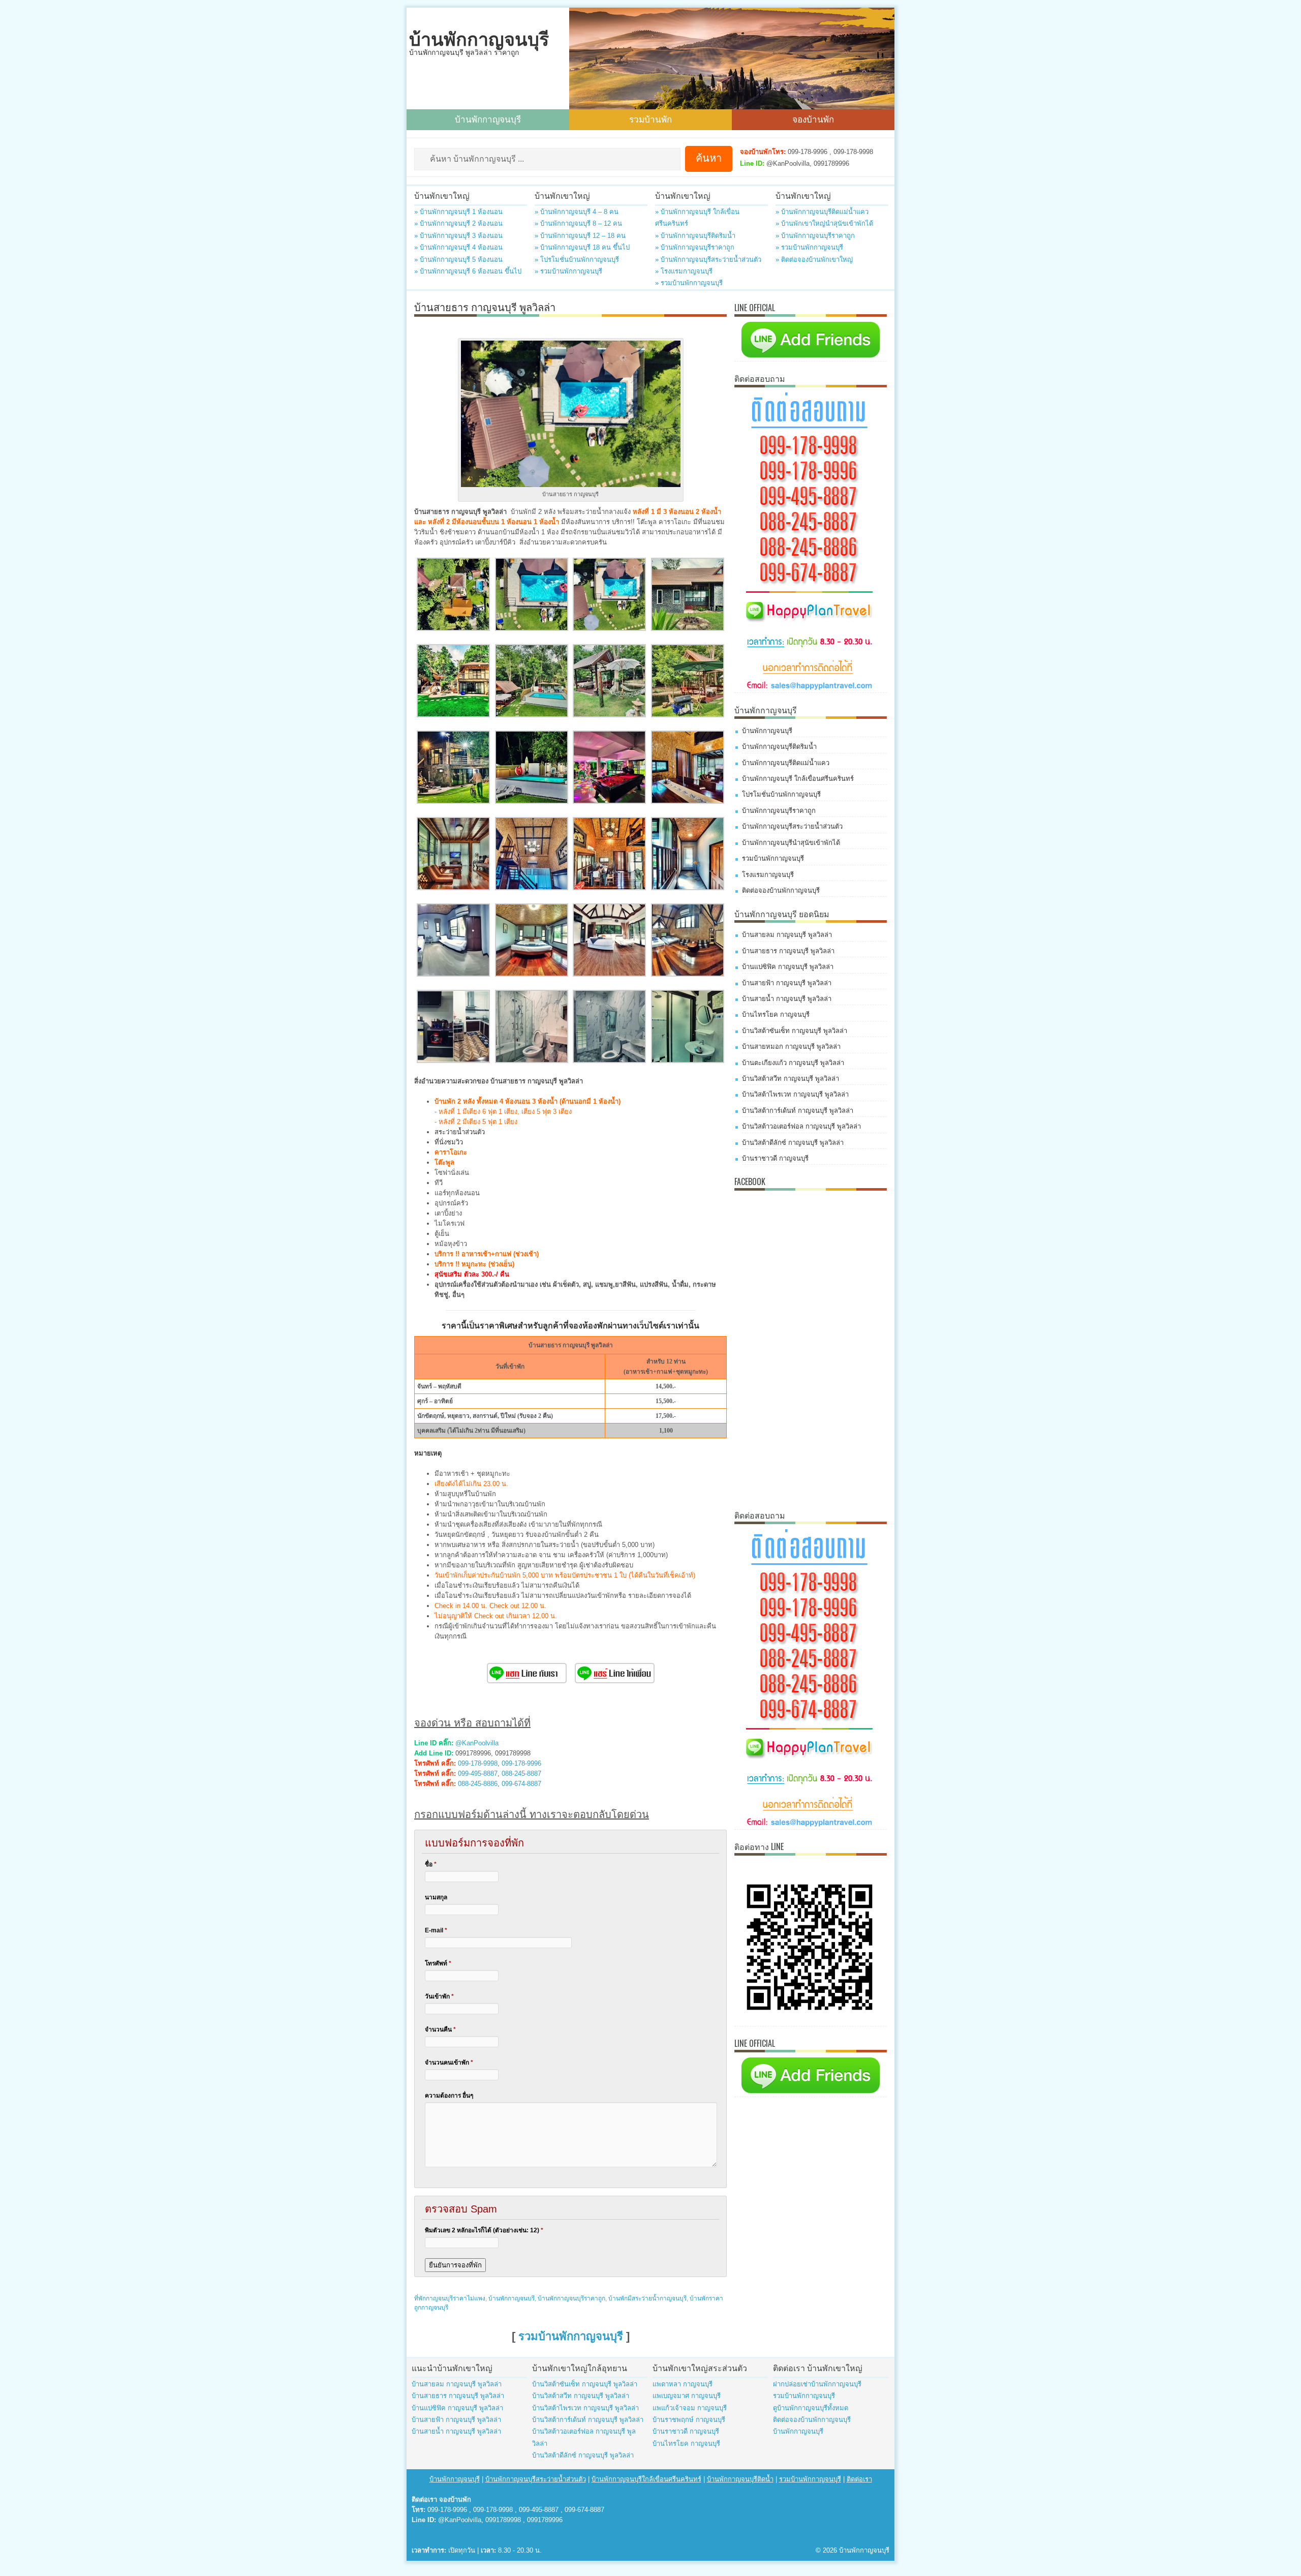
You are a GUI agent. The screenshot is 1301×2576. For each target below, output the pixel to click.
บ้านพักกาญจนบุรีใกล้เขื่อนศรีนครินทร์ (646, 2479)
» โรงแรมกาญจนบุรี (684, 271)
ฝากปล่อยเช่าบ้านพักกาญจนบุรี (817, 2384)
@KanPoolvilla (477, 1743)
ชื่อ (431, 1864)
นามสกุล (436, 1897)
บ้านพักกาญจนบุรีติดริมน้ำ (779, 747)
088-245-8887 (521, 1774)
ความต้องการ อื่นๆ (449, 2096)
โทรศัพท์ (438, 1963)
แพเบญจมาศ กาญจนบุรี (687, 2396)
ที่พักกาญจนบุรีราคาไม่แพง (450, 2298)
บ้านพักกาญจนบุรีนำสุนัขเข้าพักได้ (791, 843)
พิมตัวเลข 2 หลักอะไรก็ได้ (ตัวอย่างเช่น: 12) (484, 2230)
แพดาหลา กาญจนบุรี (683, 2384)
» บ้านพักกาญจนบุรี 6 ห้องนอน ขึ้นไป (468, 271)
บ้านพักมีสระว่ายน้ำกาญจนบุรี (647, 2298)
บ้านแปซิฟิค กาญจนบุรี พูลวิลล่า (788, 967)
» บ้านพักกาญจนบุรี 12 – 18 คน (580, 236)
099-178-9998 (478, 1763)
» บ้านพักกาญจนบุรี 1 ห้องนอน (458, 212)
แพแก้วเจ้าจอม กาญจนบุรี (690, 2408)
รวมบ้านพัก (650, 119)
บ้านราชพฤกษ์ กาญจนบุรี (689, 2420)
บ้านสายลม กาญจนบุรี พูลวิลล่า (787, 935)
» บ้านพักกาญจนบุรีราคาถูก (695, 247)
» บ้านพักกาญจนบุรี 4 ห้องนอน (458, 247)
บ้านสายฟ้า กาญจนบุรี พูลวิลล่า (787, 983)
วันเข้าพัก (439, 1996)
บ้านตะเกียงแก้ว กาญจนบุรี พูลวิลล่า (793, 1063)
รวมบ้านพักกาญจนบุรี (571, 2336)
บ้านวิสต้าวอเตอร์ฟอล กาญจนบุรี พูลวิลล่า (801, 1126)
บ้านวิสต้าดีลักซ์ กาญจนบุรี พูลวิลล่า (793, 1143)
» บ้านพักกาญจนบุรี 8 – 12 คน (578, 223)
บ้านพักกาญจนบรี (512, 2298)
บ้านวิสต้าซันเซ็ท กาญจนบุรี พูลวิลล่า (795, 1031)
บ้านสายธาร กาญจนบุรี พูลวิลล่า (788, 951)
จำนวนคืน (440, 2029)
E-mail (436, 1930)
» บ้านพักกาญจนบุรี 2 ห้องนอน (458, 223)
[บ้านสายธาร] (453, 629)
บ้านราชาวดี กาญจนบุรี (775, 1158)
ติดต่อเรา (859, 2479)
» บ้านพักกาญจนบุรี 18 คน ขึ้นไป (582, 247)
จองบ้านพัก (813, 119)
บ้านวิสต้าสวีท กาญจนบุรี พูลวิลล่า (791, 1079)
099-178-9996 (521, 1763)
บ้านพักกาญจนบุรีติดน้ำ (740, 2479)
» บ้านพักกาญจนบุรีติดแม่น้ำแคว (822, 212)
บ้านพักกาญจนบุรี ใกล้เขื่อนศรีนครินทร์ (798, 779)
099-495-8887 (478, 1774)
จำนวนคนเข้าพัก (449, 2063)
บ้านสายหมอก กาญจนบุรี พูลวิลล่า (791, 1047)
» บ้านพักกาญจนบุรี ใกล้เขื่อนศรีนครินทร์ (697, 218)
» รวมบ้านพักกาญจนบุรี (568, 271)
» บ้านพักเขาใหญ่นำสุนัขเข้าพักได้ (824, 223)
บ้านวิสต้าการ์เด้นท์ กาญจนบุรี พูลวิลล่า (798, 1111)
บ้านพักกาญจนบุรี (479, 39)
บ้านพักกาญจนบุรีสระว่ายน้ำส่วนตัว (792, 826)
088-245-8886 (478, 1784)
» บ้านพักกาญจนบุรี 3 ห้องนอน (458, 236)
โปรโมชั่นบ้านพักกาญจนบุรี (781, 794)
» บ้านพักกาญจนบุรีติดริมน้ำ (695, 236)
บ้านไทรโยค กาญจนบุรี (776, 1014)
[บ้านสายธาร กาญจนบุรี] (453, 1061)
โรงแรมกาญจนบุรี (768, 875)
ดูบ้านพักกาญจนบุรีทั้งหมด (811, 2408)
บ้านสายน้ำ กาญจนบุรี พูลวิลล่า (787, 999)
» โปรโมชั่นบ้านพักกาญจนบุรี (577, 260)
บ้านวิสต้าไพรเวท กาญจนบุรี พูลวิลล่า (795, 1094)
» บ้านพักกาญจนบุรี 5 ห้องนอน (458, 260)
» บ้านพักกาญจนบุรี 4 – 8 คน (577, 212)
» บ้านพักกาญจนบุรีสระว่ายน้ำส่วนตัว (708, 260)
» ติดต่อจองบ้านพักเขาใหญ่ (814, 260)
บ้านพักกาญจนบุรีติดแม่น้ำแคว (786, 763)
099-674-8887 (521, 1784)
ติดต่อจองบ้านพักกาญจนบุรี (781, 890)
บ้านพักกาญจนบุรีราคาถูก (571, 2298)
